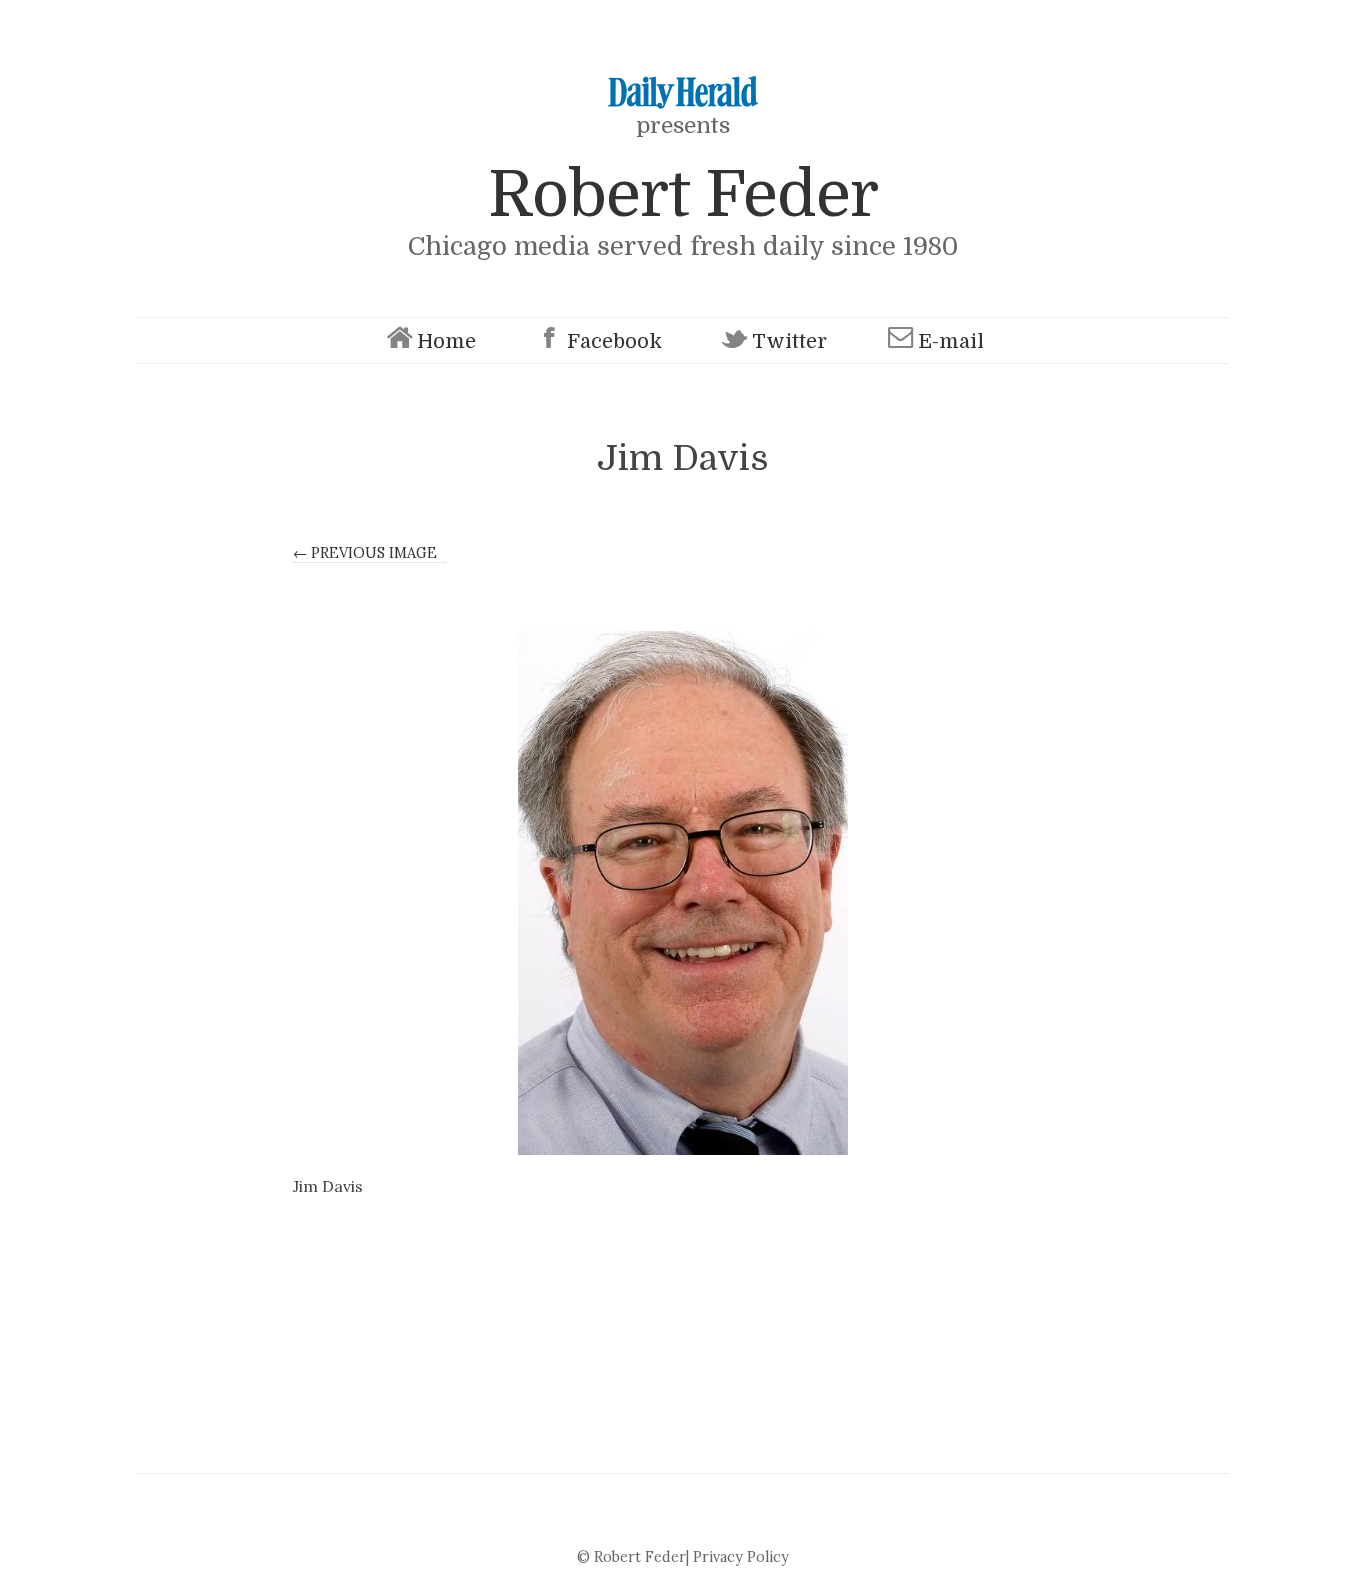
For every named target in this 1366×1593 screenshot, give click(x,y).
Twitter (789, 341)
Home (446, 341)
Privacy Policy (741, 1557)
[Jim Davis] (683, 893)
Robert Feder (683, 194)
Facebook (614, 341)
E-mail (951, 341)
